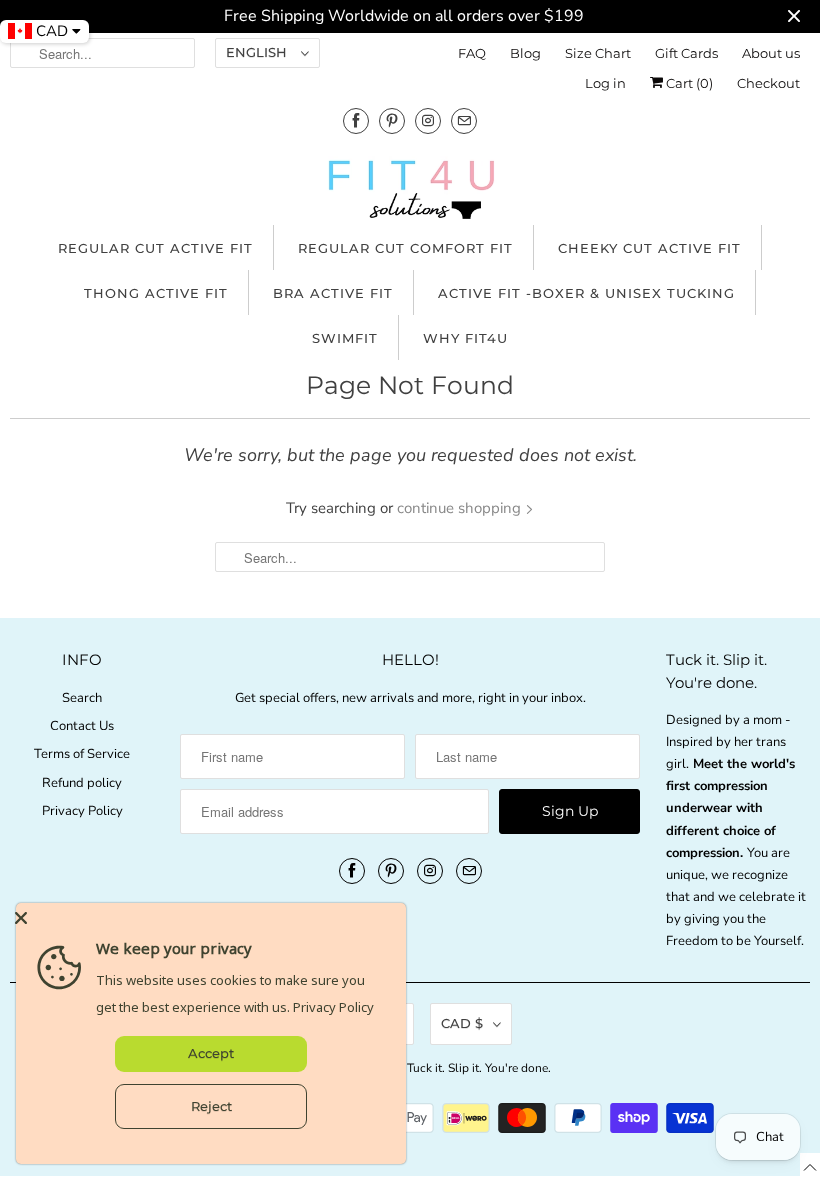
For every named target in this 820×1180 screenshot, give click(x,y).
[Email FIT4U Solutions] (464, 120)
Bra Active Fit (333, 293)
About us (771, 53)
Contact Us (82, 726)
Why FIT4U (465, 338)
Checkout (768, 83)
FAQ (472, 53)
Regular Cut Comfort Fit (405, 248)
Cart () (688, 83)
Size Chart (598, 53)
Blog (525, 53)
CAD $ (462, 1023)
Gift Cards (686, 53)
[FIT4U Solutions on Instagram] (428, 120)
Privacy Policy (82, 811)
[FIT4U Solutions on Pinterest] (392, 120)
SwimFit (345, 338)
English (258, 52)
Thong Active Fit (156, 293)
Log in (605, 83)
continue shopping (461, 508)
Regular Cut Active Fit (155, 248)
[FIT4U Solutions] (410, 194)
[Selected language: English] (810, 1166)
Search (82, 698)
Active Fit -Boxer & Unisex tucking (586, 293)
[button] (810, 1166)
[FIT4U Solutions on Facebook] (356, 120)
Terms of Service (82, 754)
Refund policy (82, 783)
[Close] (206, 918)
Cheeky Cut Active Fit (649, 248)
